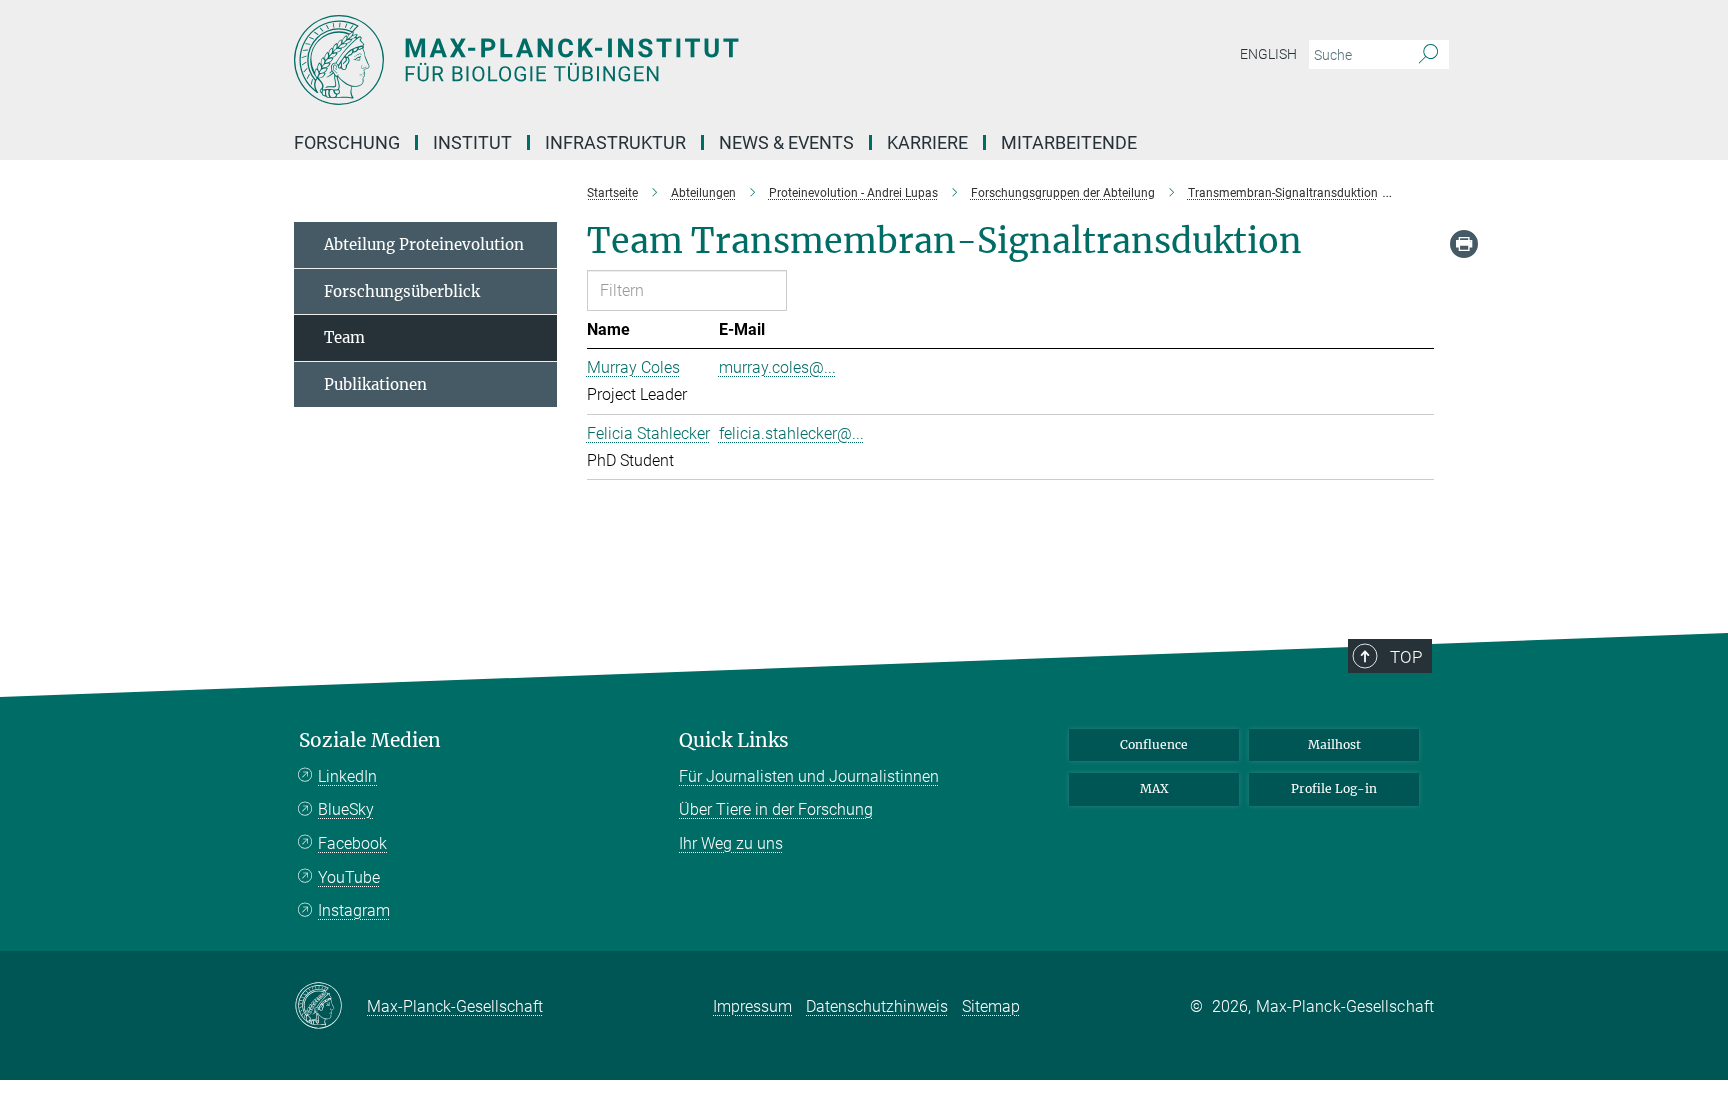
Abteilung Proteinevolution (424, 244)
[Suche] (1428, 55)
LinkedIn (347, 776)
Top (1406, 657)
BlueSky (346, 809)
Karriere (927, 142)
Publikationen (375, 384)
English (1268, 54)
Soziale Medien (370, 740)
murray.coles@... (777, 367)
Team (344, 337)
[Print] (1464, 244)
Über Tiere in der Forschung (776, 809)
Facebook (352, 843)
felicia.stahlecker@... (791, 433)
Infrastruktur (615, 142)
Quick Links (734, 740)
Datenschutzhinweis (877, 1006)
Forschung (347, 142)
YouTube (349, 877)
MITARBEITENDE (1069, 142)
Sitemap (991, 1006)
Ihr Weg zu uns (731, 843)
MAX (1154, 788)
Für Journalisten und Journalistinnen (809, 776)
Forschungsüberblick (402, 291)
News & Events (786, 142)
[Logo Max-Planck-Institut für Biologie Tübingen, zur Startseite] (669, 60)
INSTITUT (472, 142)
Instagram (354, 910)
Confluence (1154, 744)
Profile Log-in (1334, 788)
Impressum (752, 1006)
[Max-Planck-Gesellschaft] (330, 1007)
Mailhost (1334, 744)
